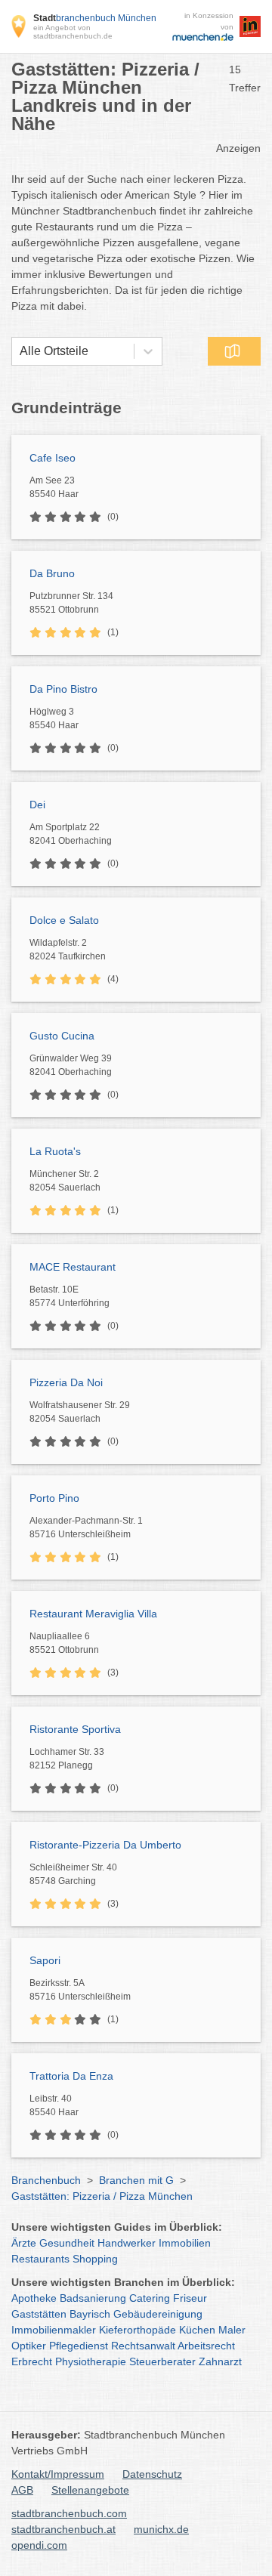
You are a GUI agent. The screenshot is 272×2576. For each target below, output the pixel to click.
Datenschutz (152, 2474)
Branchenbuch (46, 2180)
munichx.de (161, 2529)
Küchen (197, 2330)
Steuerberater (162, 2361)
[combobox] (20, 351)
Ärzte (24, 2243)
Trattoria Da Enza (71, 2076)
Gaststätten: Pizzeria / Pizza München (102, 2196)
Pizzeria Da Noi (66, 1382)
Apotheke (34, 2298)
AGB (22, 2490)
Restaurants (40, 2259)
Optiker (29, 2346)
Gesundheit (67, 2243)
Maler (232, 2330)
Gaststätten (39, 2314)
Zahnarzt (220, 2361)
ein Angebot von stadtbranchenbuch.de (73, 32)
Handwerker (127, 2243)
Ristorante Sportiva (75, 1729)
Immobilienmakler (54, 2330)
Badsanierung (93, 2298)
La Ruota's (55, 1151)
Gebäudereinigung (158, 2314)
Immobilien (185, 2243)
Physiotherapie (91, 2361)
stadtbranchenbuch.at (63, 2529)
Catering (150, 2298)
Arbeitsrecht (206, 2346)
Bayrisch (90, 2314)
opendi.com (39, 2545)
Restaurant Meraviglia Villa (93, 1614)
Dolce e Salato (64, 920)
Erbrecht (32, 2361)
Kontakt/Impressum (58, 2474)
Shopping (95, 2259)
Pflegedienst (79, 2346)
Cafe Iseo (53, 458)
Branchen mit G (136, 2180)
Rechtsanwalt (143, 2346)
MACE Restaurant (73, 1267)
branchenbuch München (95, 18)
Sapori (45, 1960)
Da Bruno (52, 573)
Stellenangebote (90, 2490)
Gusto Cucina (62, 1036)
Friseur (190, 2298)
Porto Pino (54, 1498)
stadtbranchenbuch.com (69, 2513)
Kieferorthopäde (138, 2330)
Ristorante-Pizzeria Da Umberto (105, 1845)
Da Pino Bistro (63, 689)
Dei (37, 805)
